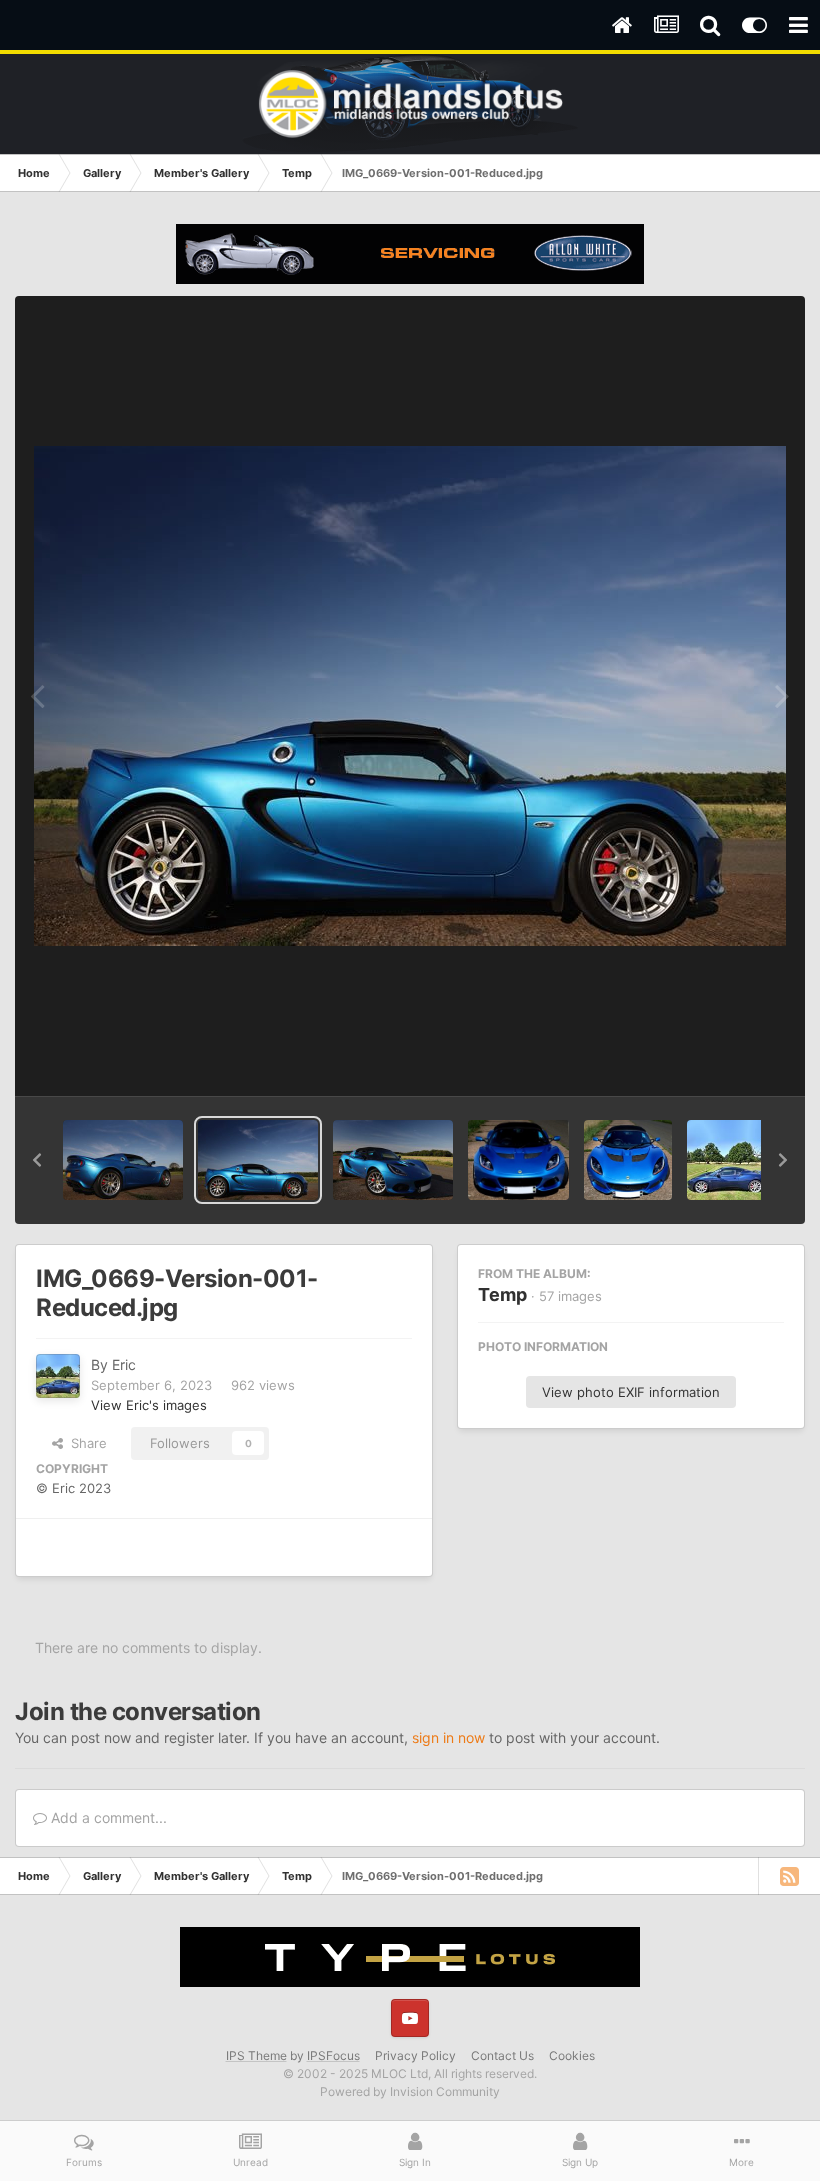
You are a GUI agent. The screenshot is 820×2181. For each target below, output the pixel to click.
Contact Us (502, 2055)
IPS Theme (256, 2055)
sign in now (448, 1737)
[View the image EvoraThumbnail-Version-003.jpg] (727, 1160)
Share (85, 1443)
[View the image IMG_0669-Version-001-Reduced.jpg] (258, 1160)
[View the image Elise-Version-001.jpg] (628, 1160)
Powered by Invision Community (410, 2091)
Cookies (572, 2055)
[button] (37, 1160)
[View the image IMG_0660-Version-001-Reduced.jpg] (393, 1160)
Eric (124, 1364)
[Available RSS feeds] (789, 1876)
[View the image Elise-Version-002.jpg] (518, 1160)
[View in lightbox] (410, 696)
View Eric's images (149, 1405)
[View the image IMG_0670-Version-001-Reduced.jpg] (123, 1160)
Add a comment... (107, 1817)
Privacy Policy (415, 2055)
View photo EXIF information (631, 1392)
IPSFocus (333, 2055)
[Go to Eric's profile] (58, 1376)
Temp (502, 1294)
